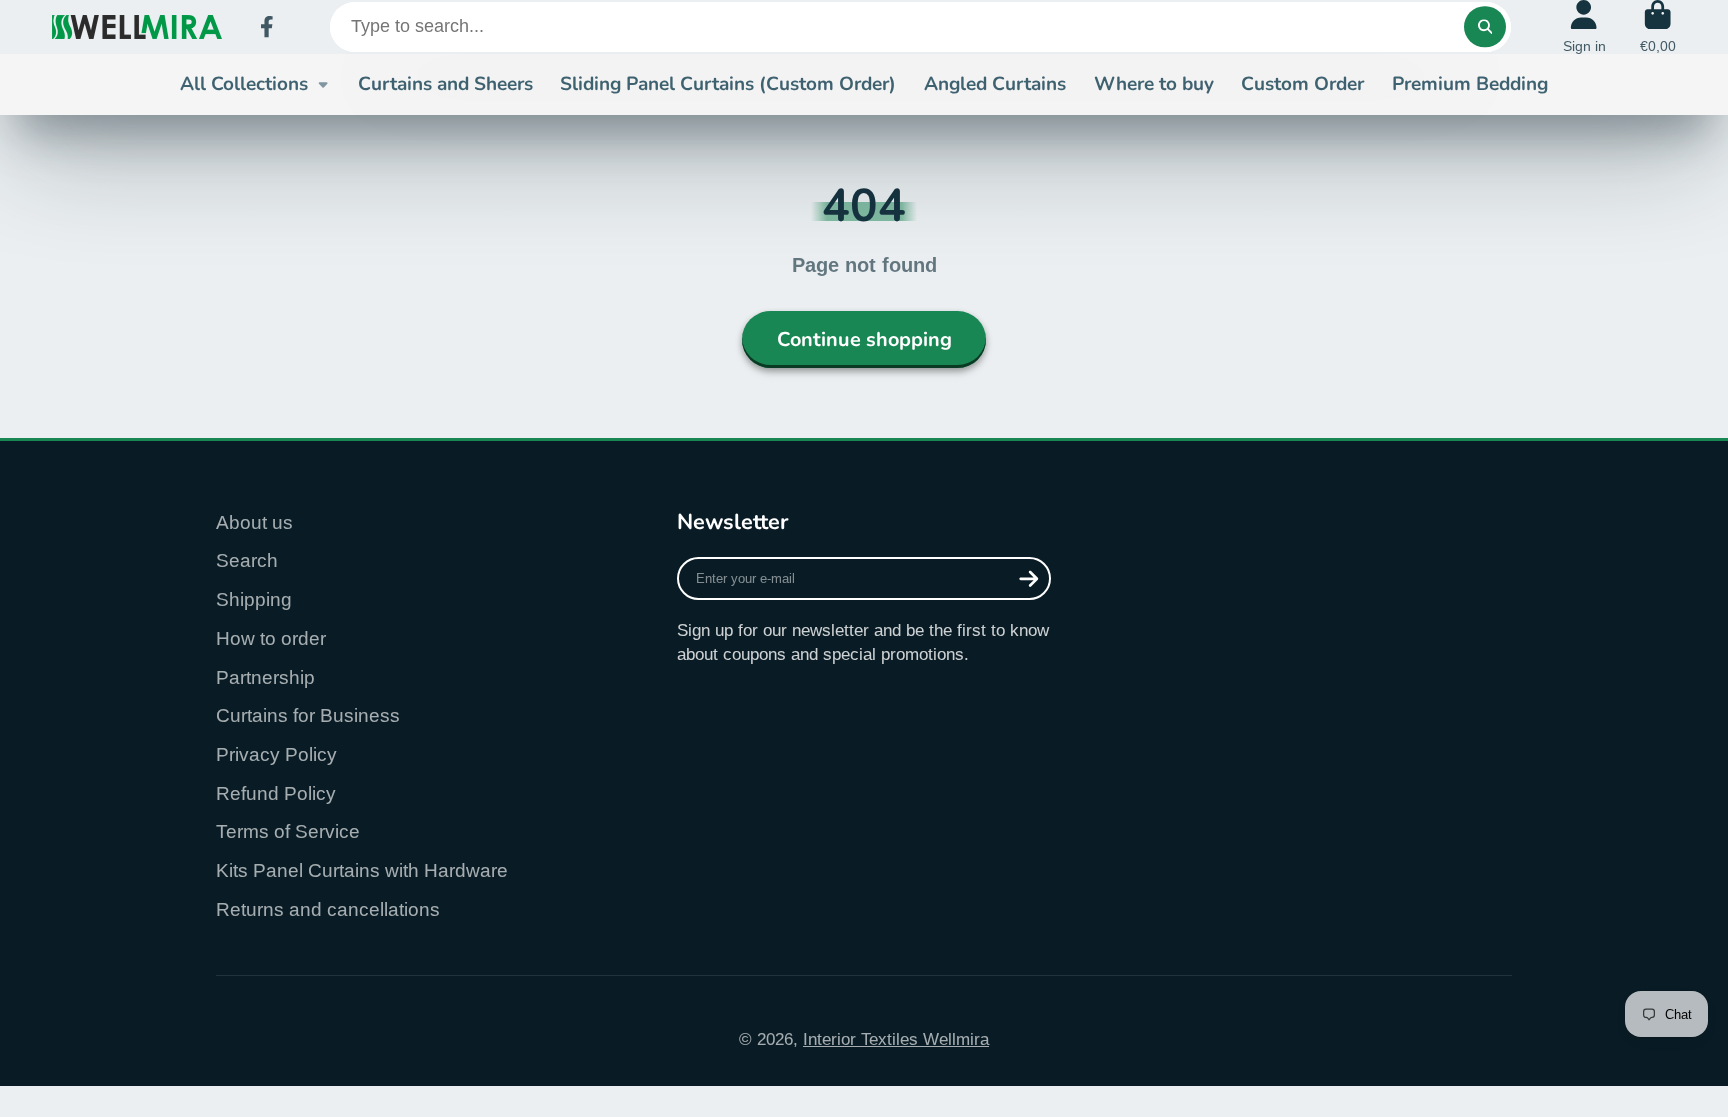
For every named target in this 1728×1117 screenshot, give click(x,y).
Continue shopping (864, 339)
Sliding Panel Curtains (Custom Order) (728, 84)
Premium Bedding (1470, 84)
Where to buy (1154, 84)
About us (254, 522)
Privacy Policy (276, 754)
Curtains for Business (308, 715)
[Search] (1484, 26)
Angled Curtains (995, 84)
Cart (1658, 27)
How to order (271, 638)
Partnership (265, 677)
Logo (137, 27)
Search (247, 560)
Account (1584, 27)
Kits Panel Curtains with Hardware (362, 870)
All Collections (244, 84)
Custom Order (1302, 84)
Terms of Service (288, 831)
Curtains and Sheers (445, 84)
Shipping (254, 599)
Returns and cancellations (328, 909)
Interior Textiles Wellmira (896, 1039)
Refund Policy (276, 793)
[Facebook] (267, 27)
